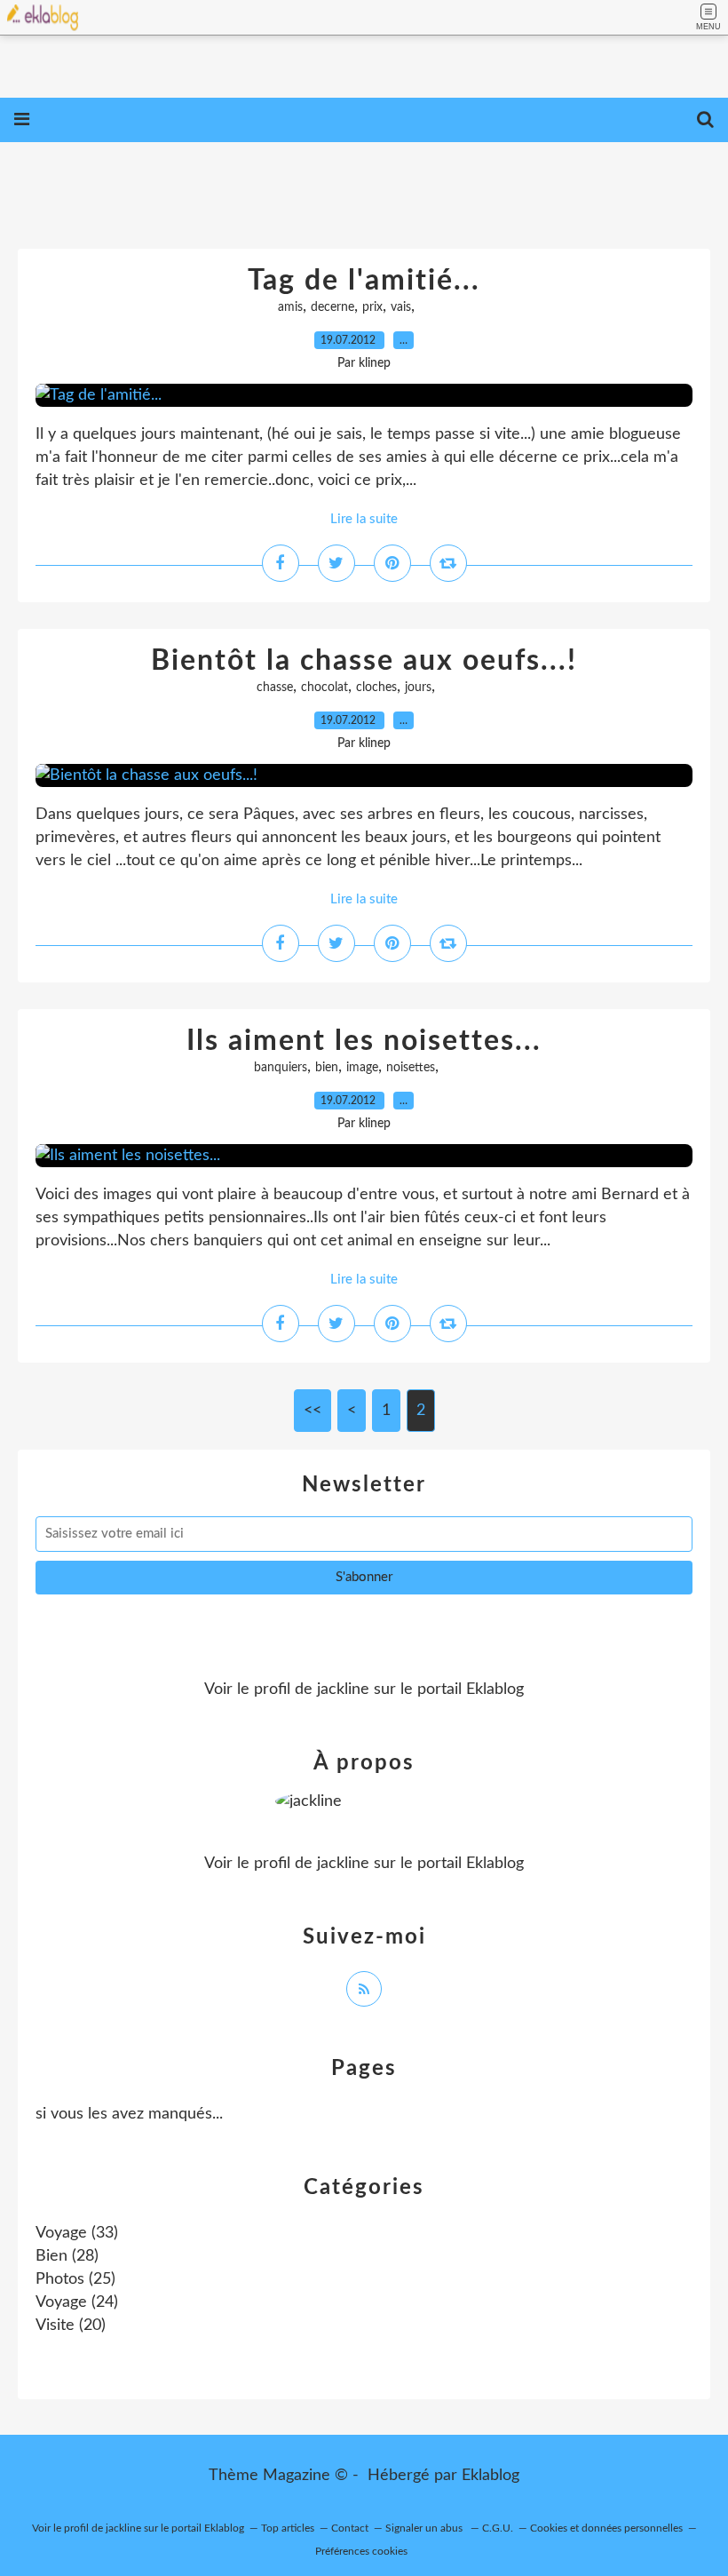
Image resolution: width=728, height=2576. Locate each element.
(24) (77, 2302)
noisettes (411, 1068)
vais (401, 307)
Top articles (288, 2528)
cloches (376, 688)
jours (418, 688)
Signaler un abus (425, 2528)
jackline (343, 1690)
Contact (350, 2528)
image (362, 1068)
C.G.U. (498, 2528)
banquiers (281, 1068)
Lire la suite (364, 519)
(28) (67, 2256)
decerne (332, 307)
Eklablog (491, 2476)
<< (313, 1411)
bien (327, 1068)
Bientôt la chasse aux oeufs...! (364, 661)
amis (290, 307)
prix (372, 307)
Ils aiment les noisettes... (364, 1041)
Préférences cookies (361, 2551)
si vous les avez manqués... (129, 2114)
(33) (77, 2233)
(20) (71, 2326)
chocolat (324, 688)
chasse (275, 688)
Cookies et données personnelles (606, 2528)
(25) (75, 2279)
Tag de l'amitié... (364, 281)
